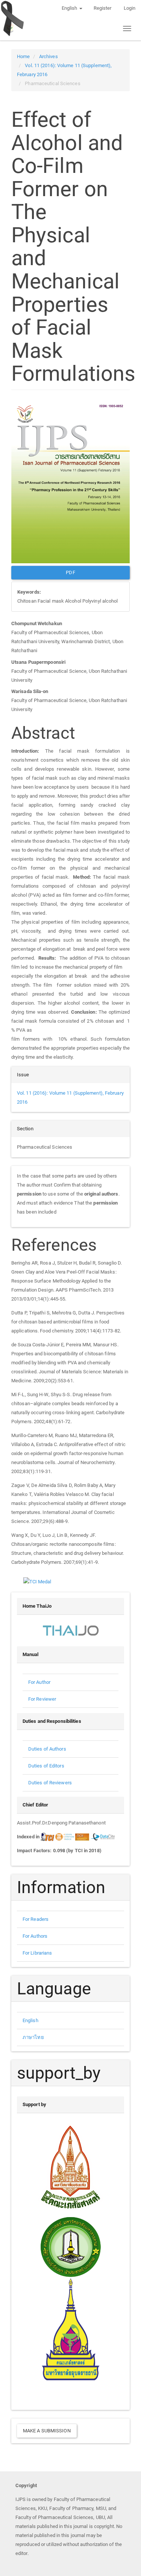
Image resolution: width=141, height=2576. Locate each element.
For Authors (35, 1936)
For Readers (36, 1919)
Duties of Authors (47, 1749)
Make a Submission (47, 2431)
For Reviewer (42, 1699)
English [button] (70, 8)
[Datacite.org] (103, 1837)
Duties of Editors (46, 1766)
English (30, 2020)
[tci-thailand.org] (47, 1837)
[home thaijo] (71, 1630)
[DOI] (82, 1837)
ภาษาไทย (33, 2037)
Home (23, 56)
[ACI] (65, 1837)
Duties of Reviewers (50, 1783)
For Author (39, 1682)
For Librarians (37, 1953)
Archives (49, 56)
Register (103, 8)
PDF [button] (70, 572)
